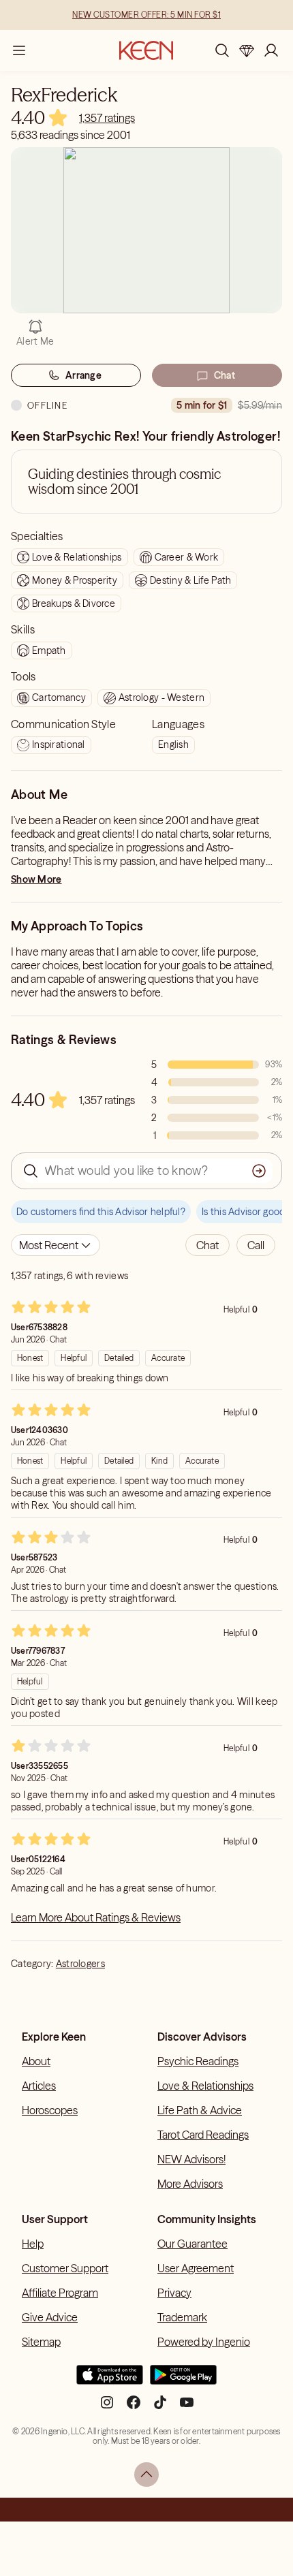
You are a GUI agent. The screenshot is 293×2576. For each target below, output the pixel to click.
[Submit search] (259, 1171)
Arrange (83, 375)
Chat (225, 375)
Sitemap (41, 2342)
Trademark (182, 2317)
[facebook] (134, 2408)
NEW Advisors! (191, 2159)
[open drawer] (19, 50)
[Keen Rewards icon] (247, 50)
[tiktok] (160, 2408)
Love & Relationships (205, 2086)
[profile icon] (271, 50)
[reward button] (247, 50)
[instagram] (107, 2408)
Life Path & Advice (200, 2110)
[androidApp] (183, 2381)
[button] (207, 1245)
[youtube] (187, 2408)
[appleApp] (110, 2381)
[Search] (222, 50)
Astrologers (80, 1964)
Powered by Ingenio (204, 2342)
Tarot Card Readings (203, 2135)
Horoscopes (50, 2110)
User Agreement (196, 2268)
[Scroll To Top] (146, 2475)
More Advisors (190, 2184)
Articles (39, 2086)
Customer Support (65, 2268)
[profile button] (271, 50)
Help (33, 2244)
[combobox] (56, 1245)
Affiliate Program (60, 2293)
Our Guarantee (192, 2244)
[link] (107, 118)
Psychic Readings (198, 2061)
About (36, 2061)
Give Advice (50, 2317)
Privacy (174, 2293)
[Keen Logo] (146, 50)
